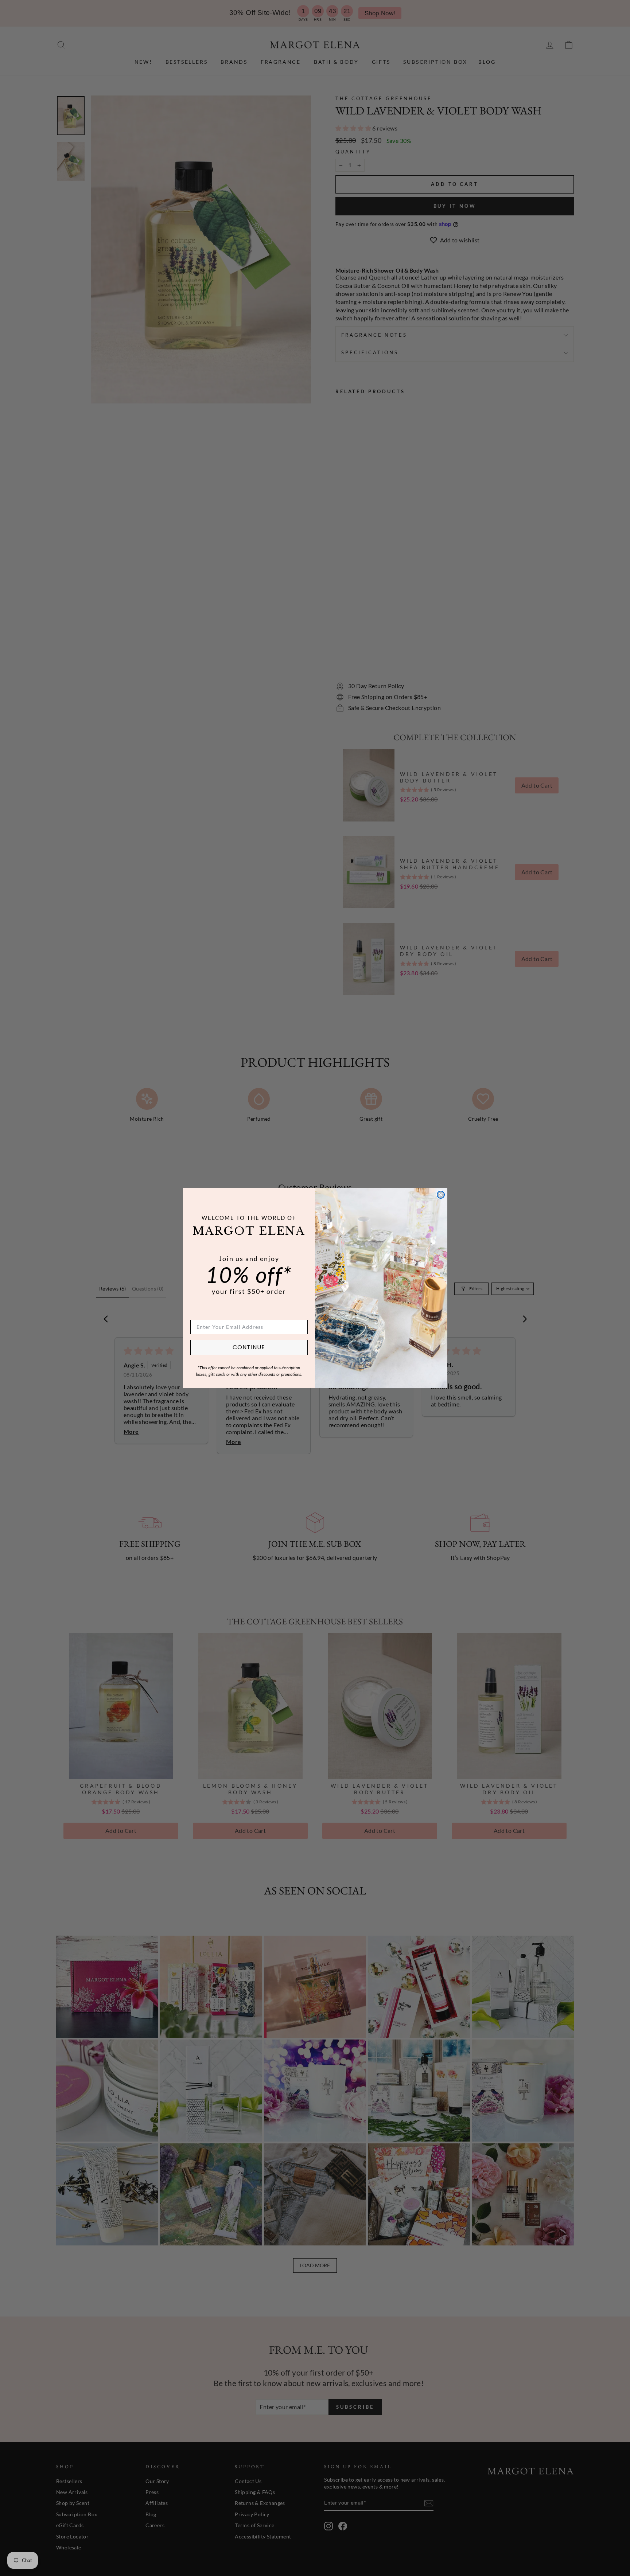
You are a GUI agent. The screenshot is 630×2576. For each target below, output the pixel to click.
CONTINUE (249, 1347)
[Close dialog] (441, 1195)
